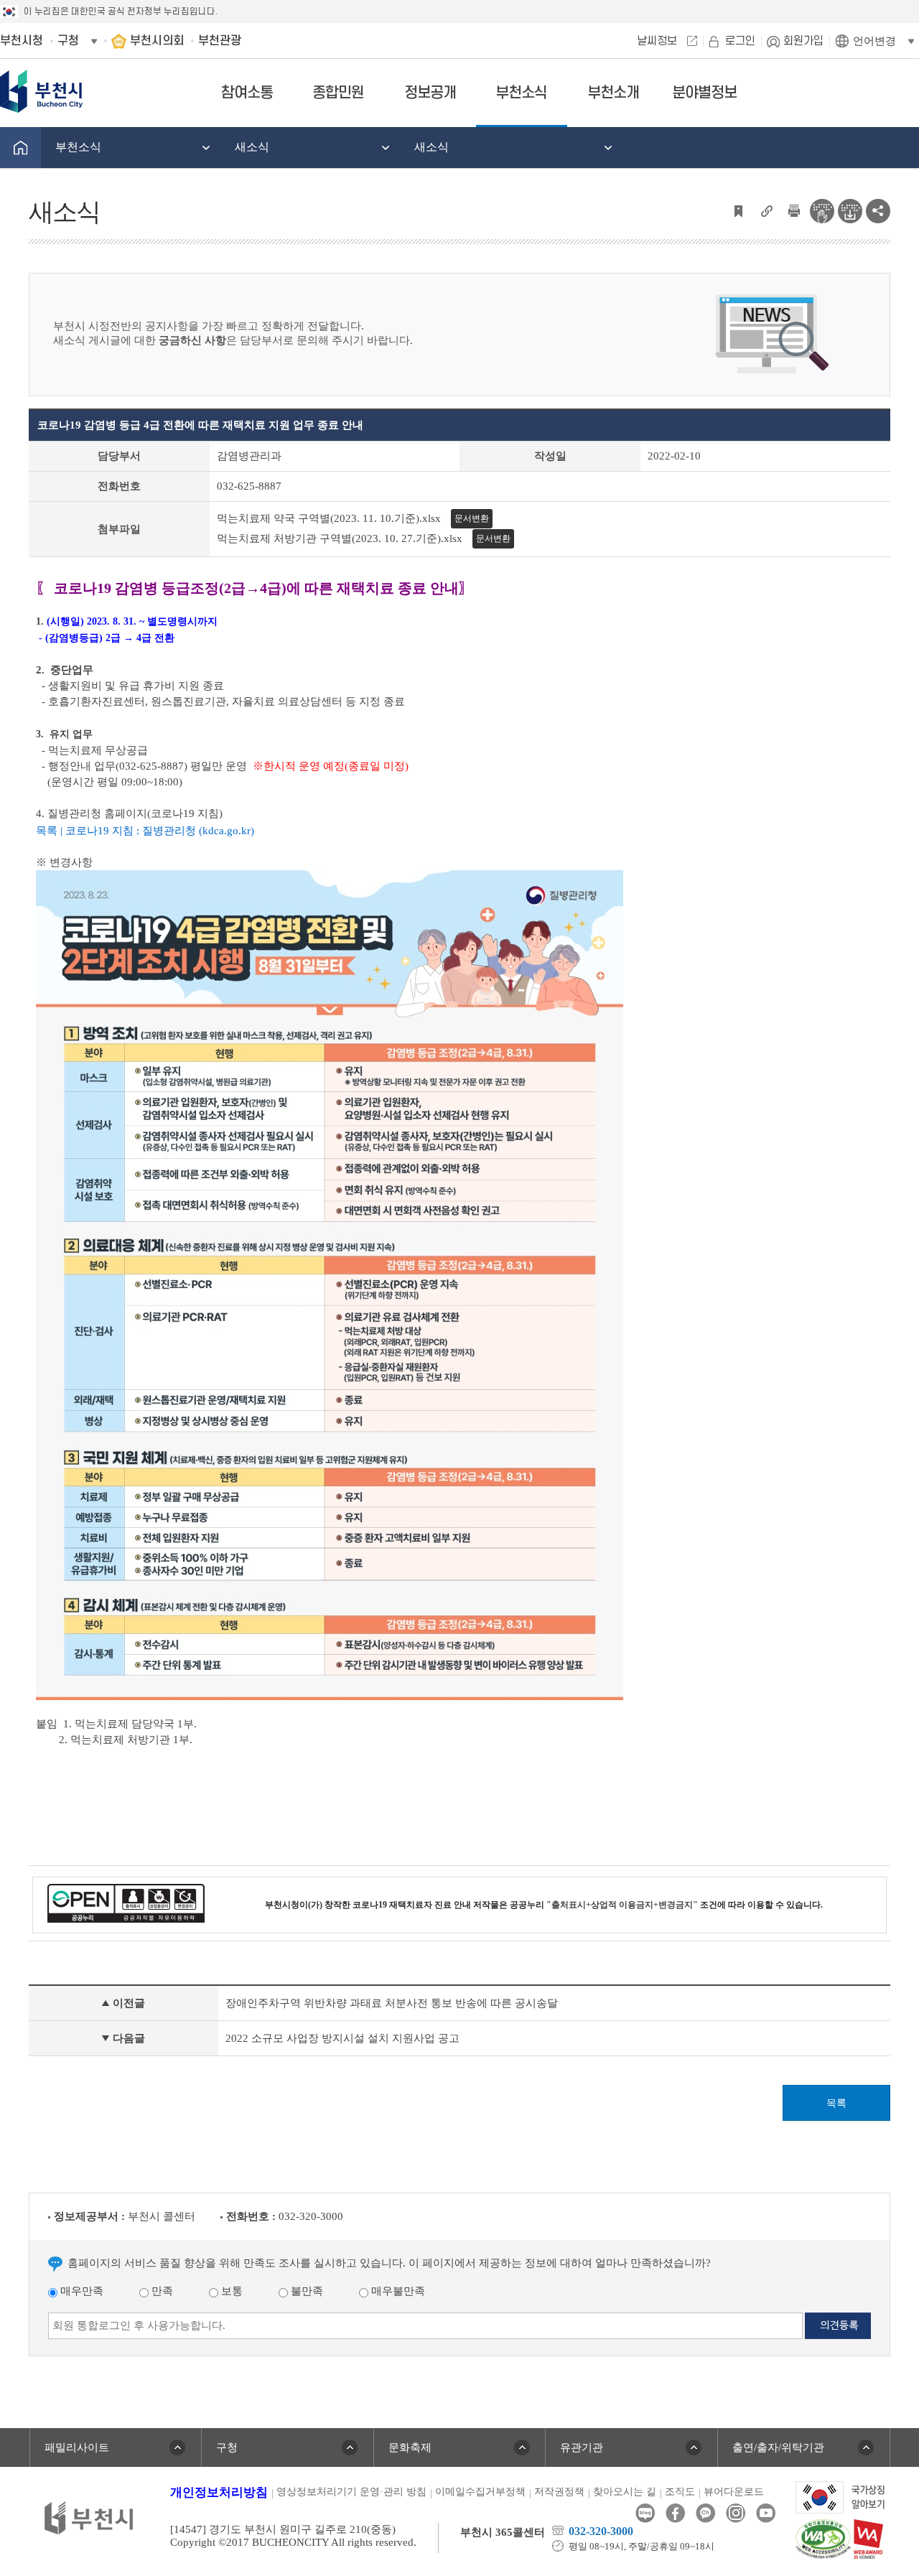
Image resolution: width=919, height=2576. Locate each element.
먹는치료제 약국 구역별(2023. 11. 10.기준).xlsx (329, 518)
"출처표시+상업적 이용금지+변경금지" (622, 1905)
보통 (230, 2291)
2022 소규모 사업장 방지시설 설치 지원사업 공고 (342, 2038)
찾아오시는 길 (625, 2492)
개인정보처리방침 (219, 2492)
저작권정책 (559, 2492)
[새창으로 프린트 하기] (794, 210)
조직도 (680, 2492)
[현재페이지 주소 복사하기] (766, 210)
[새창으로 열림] (840, 2496)
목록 (836, 2103)
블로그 (645, 2513)
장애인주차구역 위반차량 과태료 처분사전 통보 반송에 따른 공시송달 (392, 2003)
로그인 (740, 41)
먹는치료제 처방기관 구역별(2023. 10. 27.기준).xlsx (340, 538)
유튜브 (766, 2513)
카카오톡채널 (705, 2513)
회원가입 (803, 41)
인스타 (736, 2513)
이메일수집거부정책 (480, 2492)
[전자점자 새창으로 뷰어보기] (822, 210)
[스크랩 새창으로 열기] (738, 210)
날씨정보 (657, 41)
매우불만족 (397, 2291)
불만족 (305, 2291)
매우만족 (80, 2291)
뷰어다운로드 (734, 2492)
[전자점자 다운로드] (850, 210)
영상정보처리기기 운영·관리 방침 (351, 2492)
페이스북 (675, 2513)
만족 (161, 2291)
